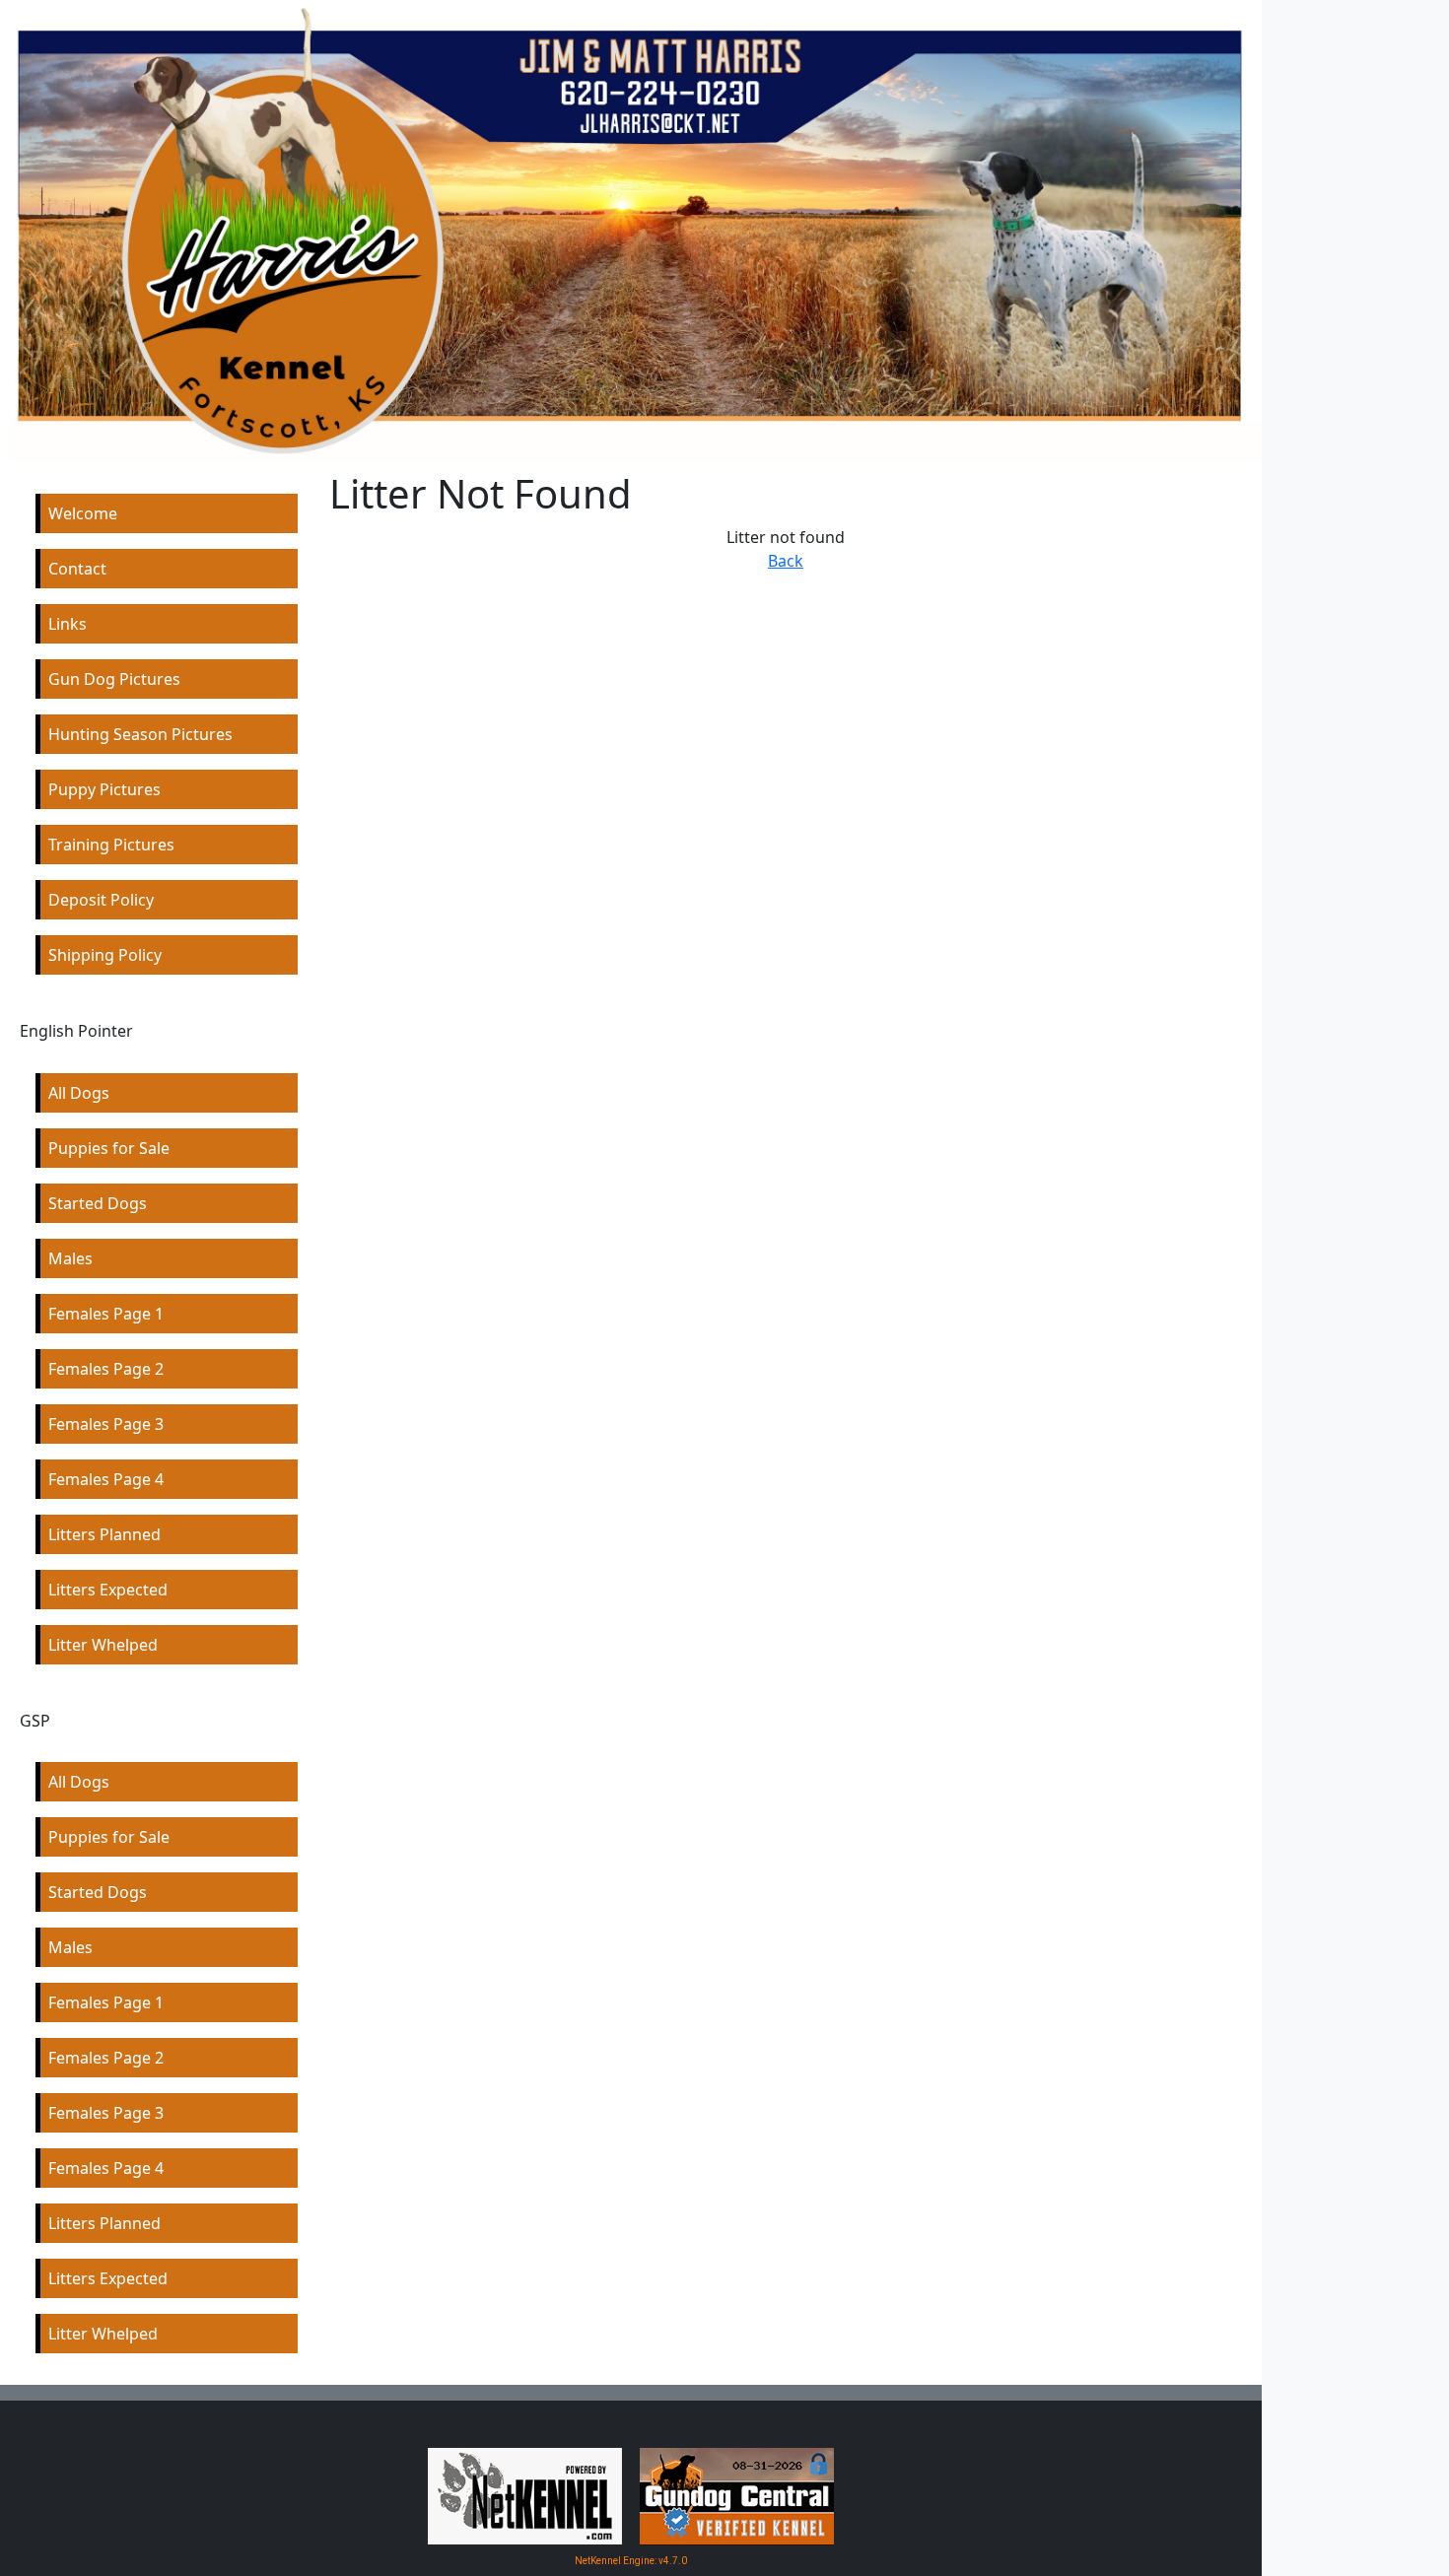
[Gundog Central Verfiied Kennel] (737, 2495)
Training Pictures (111, 845)
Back (786, 561)
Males (70, 1258)
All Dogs (79, 1093)
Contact (77, 569)
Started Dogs (98, 1203)
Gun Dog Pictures (114, 679)
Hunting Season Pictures (140, 734)
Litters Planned (104, 1534)
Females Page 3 (106, 1424)
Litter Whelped (103, 1645)
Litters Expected (108, 1590)
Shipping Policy (105, 955)
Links (68, 624)
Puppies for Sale (109, 1148)
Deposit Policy (101, 900)
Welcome (83, 513)
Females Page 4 (106, 1479)
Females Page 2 (106, 1369)
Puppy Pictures (104, 789)
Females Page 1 (106, 1314)
